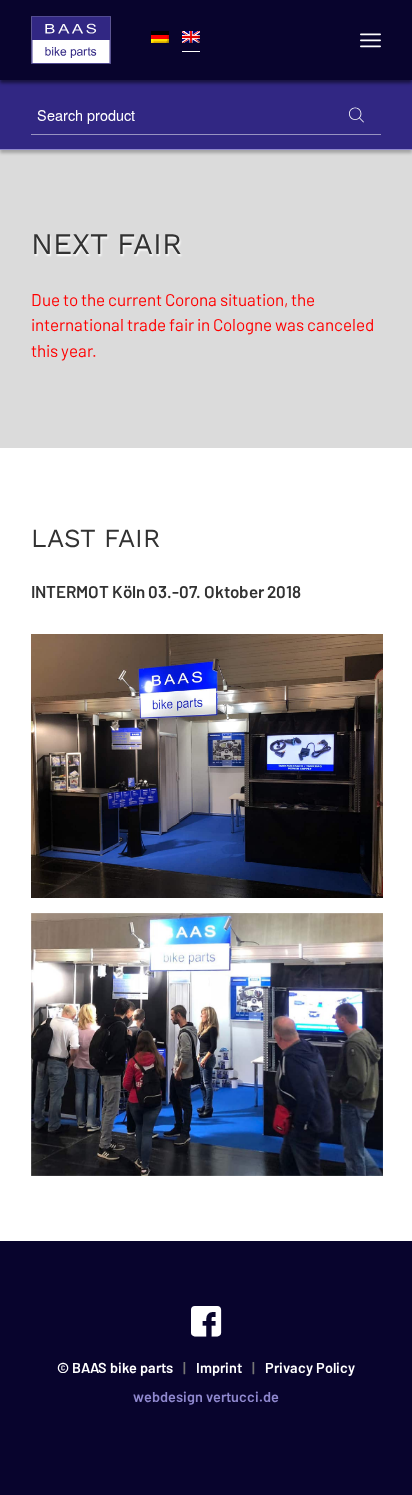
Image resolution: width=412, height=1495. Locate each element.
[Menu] (370, 40)
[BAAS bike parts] (71, 40)
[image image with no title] (214, 773)
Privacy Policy (310, 1367)
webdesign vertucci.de (206, 1396)
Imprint (219, 1367)
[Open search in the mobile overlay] (206, 115)
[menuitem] (370, 40)
